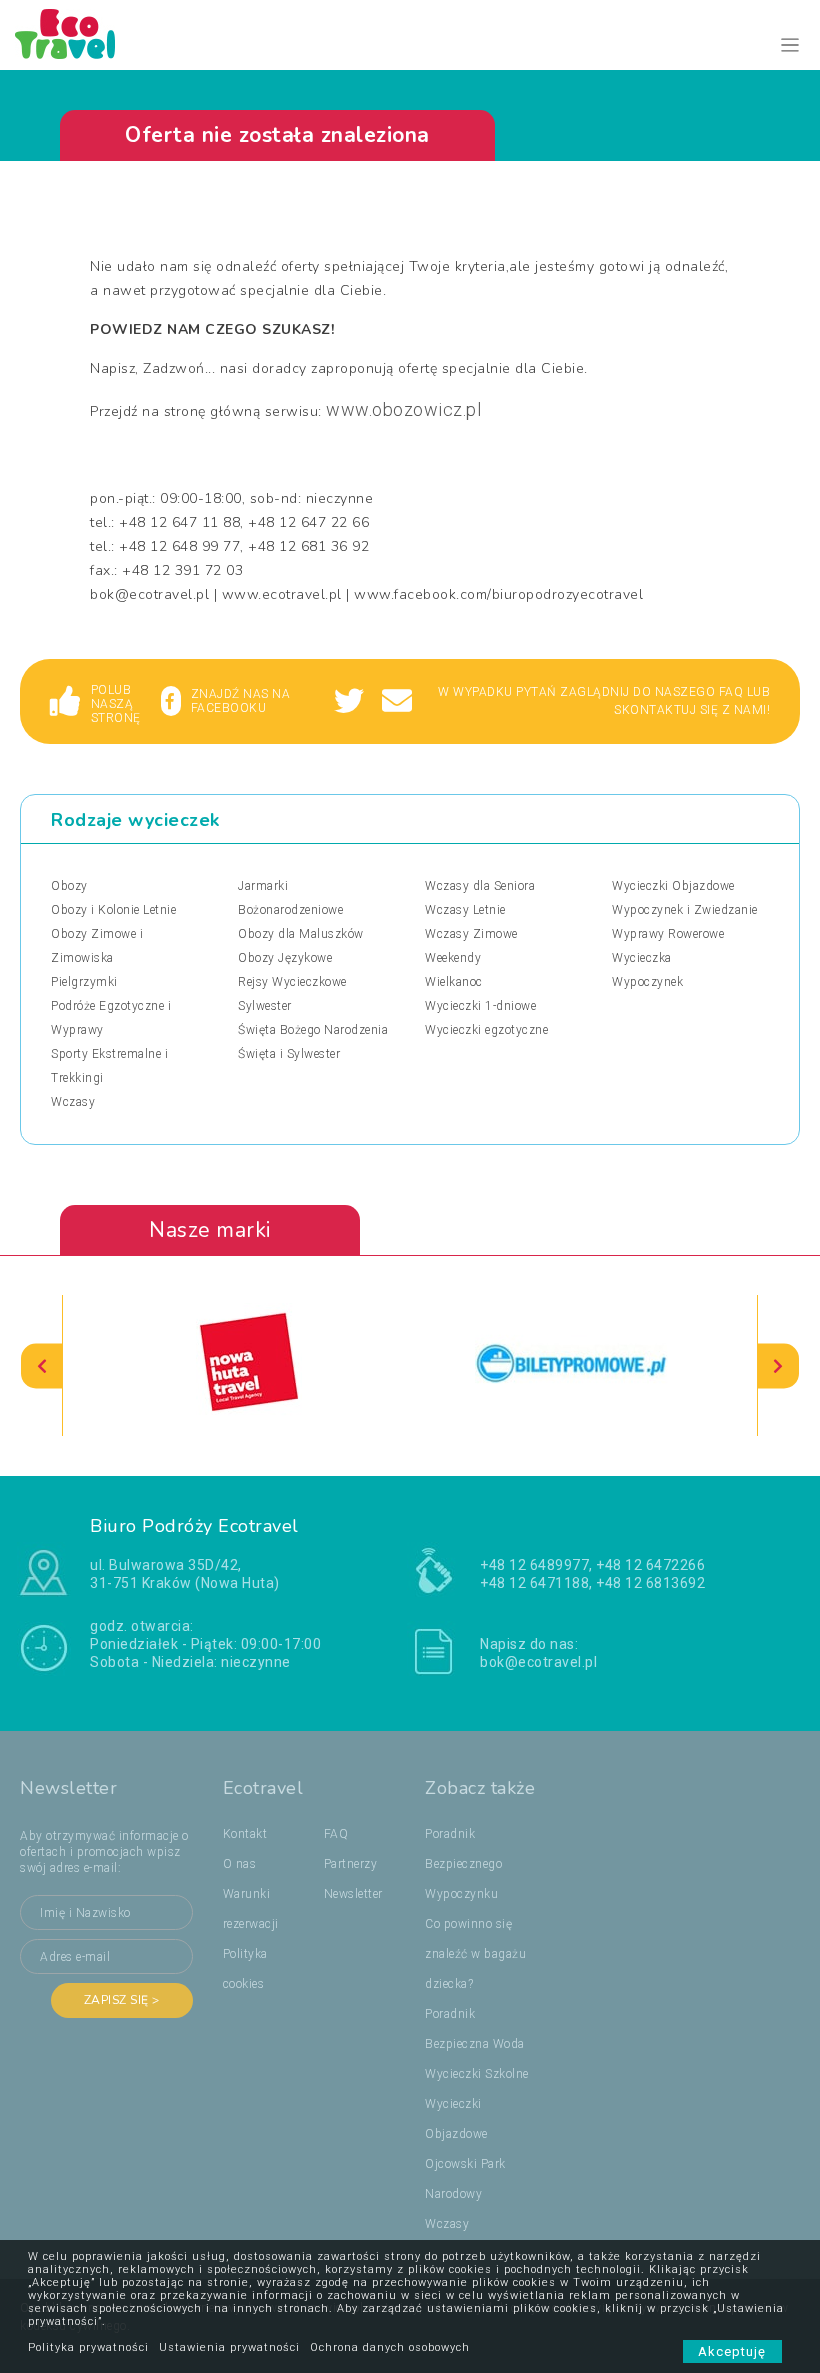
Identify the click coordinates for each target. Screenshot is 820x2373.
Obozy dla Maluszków (301, 934)
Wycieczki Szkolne (477, 2074)
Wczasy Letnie (465, 910)
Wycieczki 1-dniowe (480, 1006)
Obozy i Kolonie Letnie (113, 910)
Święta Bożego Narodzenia (313, 1030)
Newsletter (353, 1894)
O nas (240, 1864)
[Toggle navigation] (790, 45)
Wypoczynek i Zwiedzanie (685, 910)
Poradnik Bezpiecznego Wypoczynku (463, 1864)
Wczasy (73, 1102)
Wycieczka (642, 958)
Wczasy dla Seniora (480, 886)
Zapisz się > (122, 2000)
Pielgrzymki (84, 982)
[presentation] (42, 1365)
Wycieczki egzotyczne (486, 1030)
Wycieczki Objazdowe (673, 886)
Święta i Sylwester (289, 1054)
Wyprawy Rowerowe (668, 934)
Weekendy (453, 958)
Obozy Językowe (285, 958)
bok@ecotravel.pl (538, 1662)
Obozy (69, 886)
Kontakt (245, 1834)
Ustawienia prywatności (229, 2347)
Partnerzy (351, 1864)
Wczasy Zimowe (471, 934)
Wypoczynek (647, 982)
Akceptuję (732, 2351)
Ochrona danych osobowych (390, 2347)
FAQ (336, 1834)
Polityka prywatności (88, 2347)
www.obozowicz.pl (403, 409)
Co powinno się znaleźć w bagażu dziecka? (475, 1954)
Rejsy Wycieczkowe (292, 982)
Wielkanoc (454, 982)
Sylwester (265, 1006)
